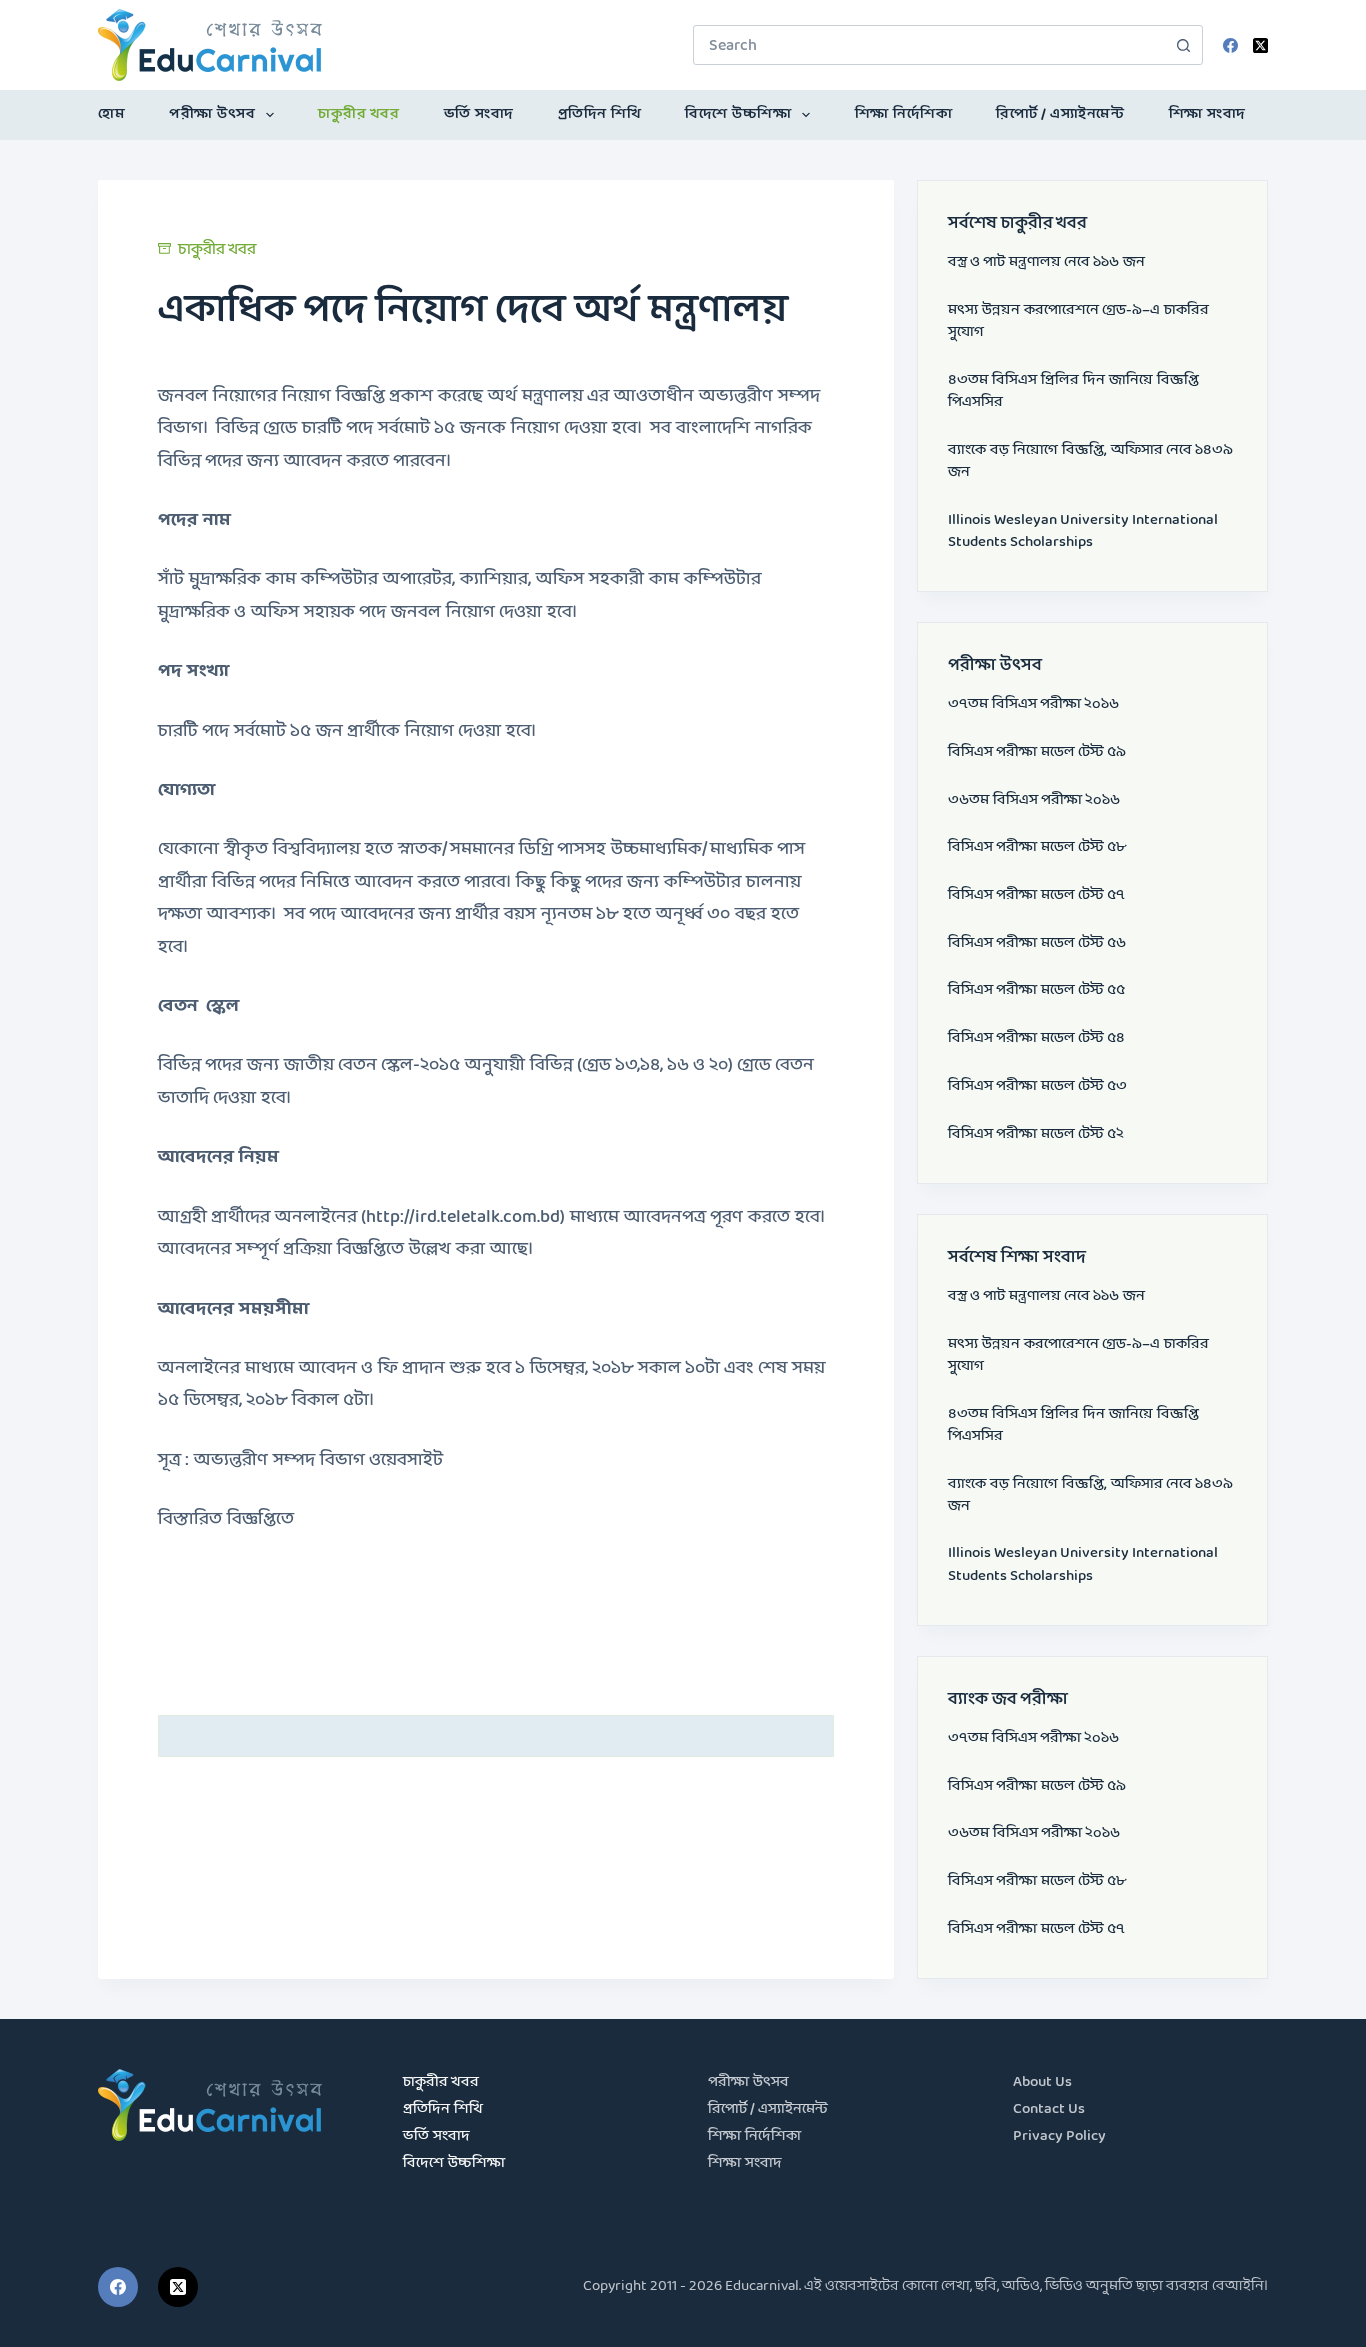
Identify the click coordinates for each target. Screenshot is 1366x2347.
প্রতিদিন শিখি (600, 114)
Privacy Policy (1059, 2136)
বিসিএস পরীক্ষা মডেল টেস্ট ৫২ (1036, 1134)
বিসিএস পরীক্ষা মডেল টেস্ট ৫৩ (1037, 1086)
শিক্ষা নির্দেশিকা (904, 114)
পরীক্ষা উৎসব (212, 114)
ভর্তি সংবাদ (479, 114)
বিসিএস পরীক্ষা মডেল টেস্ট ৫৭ (1036, 895)
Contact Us (1049, 2109)
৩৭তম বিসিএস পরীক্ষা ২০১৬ (1033, 704)
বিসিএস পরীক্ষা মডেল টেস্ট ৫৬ (1037, 943)
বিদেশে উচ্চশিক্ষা (738, 114)
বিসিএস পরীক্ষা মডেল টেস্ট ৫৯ (1037, 752)
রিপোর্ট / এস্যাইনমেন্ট (1060, 114)
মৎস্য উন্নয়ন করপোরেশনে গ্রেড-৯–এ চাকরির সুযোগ (1078, 321)
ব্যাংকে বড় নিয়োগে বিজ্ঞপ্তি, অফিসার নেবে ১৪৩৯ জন (1090, 461)
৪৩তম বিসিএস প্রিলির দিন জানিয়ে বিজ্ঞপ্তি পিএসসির (1073, 391)
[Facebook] (1230, 45)
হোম (111, 114)
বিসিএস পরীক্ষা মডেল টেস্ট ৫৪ (1036, 1038)
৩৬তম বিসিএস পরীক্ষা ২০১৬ (1034, 800)
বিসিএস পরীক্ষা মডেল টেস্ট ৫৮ (1037, 847)
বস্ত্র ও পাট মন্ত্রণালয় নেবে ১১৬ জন (1046, 262)
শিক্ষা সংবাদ (1207, 114)
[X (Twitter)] (1260, 45)
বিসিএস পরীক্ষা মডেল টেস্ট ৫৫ (1036, 990)
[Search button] (1183, 45)
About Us (1042, 2082)
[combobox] (929, 45)
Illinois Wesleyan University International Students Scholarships (1083, 531)
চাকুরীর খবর (358, 114)
